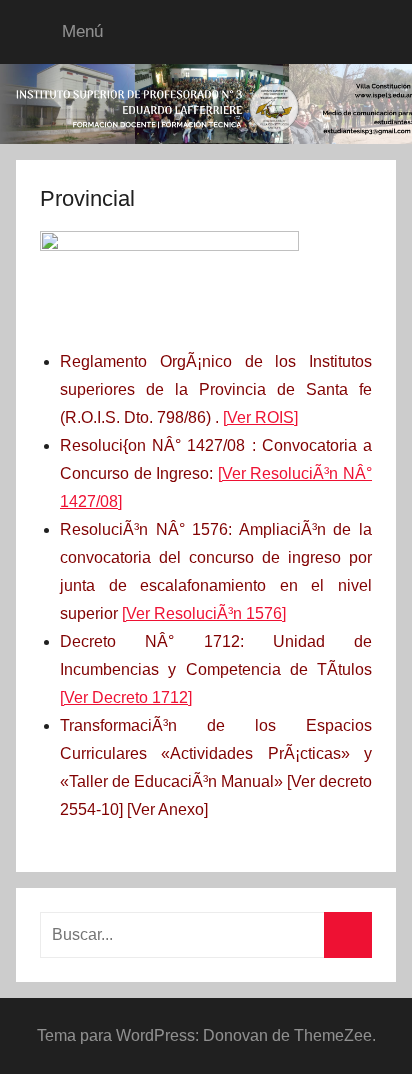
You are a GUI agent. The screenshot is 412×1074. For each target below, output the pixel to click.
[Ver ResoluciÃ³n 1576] (204, 613)
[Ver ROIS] (260, 417)
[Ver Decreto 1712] (126, 697)
